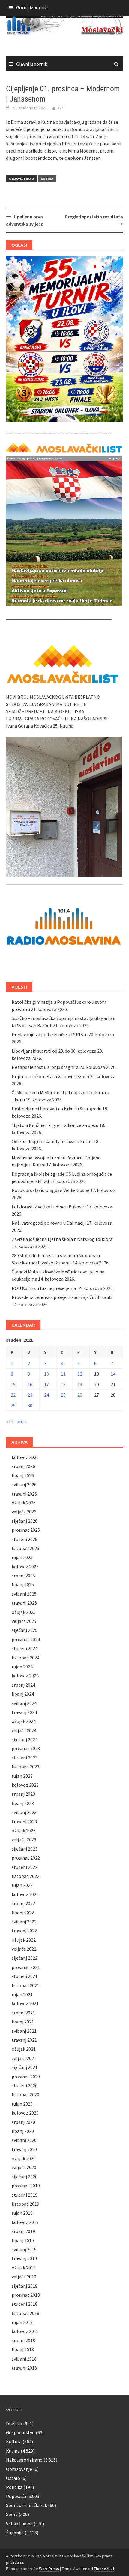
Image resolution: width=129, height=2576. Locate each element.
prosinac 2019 (26, 2186)
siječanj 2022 (25, 1958)
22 (13, 1395)
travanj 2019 (24, 2258)
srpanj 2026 (23, 1466)
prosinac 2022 (26, 1858)
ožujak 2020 (24, 2158)
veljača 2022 (24, 1949)
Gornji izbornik (31, 7)
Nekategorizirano (24, 2460)
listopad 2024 (25, 1658)
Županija (15, 2533)
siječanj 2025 (25, 1630)
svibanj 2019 (24, 2249)
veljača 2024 (24, 1730)
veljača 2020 (24, 2167)
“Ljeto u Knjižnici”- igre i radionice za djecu (55, 1125)
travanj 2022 (24, 1931)
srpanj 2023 (23, 1794)
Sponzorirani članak (27, 2505)
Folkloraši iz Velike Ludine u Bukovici (49, 1207)
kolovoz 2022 (25, 1894)
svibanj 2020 (24, 2140)
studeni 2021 (25, 1976)
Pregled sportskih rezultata (94, 217)
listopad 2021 (25, 1985)
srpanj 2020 (23, 2122)
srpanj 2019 (23, 2231)
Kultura (14, 2441)
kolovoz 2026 (25, 1457)
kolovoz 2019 (25, 2222)
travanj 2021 (24, 2040)
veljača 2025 (24, 1621)
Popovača (16, 2496)
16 (30, 1384)
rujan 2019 (22, 2213)
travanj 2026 (24, 1494)
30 (30, 1405)
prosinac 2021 (26, 1967)
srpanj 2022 (23, 1903)
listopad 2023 (25, 1767)
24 (46, 1395)
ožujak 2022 (24, 1940)
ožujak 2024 (24, 1721)
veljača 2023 (24, 1839)
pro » (22, 1421)
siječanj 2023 (25, 1849)
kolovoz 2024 (25, 1676)
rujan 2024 (22, 1667)
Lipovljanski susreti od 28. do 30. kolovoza (54, 1051)
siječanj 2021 (25, 2067)
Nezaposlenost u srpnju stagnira (45, 1067)
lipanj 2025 (23, 1584)
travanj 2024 (24, 1712)
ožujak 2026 (24, 1503)
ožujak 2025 (24, 1612)
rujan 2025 (22, 1557)
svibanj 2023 (24, 1812)
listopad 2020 (25, 2094)
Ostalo (13, 2478)
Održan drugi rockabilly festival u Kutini (52, 1141)
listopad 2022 (25, 1876)
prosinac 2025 (26, 1530)
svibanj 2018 (24, 2359)
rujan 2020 (22, 2104)
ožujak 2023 (24, 1830)
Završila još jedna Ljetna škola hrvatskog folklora (62, 1239)
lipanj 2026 (23, 1475)
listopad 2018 (25, 2313)
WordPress (49, 2569)
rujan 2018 (22, 2322)
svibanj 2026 (24, 1484)
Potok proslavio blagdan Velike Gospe (51, 1190)
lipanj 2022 (23, 1913)
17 (46, 1384)
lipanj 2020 (23, 2131)
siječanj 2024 (25, 1739)
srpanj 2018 (23, 2340)
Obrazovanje (19, 2469)
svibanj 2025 (24, 1594)
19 (80, 1384)
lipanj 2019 (23, 2240)
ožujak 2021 (24, 2049)
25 (63, 1395)
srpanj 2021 (23, 2013)
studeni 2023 (25, 1758)
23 (30, 1395)
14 (113, 1374)
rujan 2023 (22, 1776)
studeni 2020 (25, 2085)
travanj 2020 (24, 2149)
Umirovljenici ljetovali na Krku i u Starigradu (57, 1109)
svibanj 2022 (24, 1922)
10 (46, 1374)
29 (13, 1405)
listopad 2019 (25, 2204)
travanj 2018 (24, 2368)
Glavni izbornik (32, 64)
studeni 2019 (25, 2195)
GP (61, 108)
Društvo (14, 2423)
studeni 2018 (25, 2304)
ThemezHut (104, 2569)
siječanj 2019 (25, 2286)
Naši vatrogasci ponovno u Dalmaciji (49, 1223)
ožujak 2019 (24, 2268)
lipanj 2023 (23, 1803)
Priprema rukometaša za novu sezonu (50, 1076)
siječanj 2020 (25, 2177)
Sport (12, 2514)
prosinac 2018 (26, 2295)
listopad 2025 (25, 1548)
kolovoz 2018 (25, 2331)
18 (63, 1384)
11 (63, 1374)
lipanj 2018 (23, 2349)
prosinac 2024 (26, 1639)
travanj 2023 (24, 1822)
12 (80, 1374)
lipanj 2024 (23, 1694)
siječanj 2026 (25, 1521)
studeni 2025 (25, 1539)
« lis (10, 1421)
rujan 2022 (22, 1885)
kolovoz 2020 (25, 2113)
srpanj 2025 (23, 1576)
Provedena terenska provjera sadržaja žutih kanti (62, 1297)
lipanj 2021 (23, 2022)
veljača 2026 (24, 1512)
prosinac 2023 (26, 1748)
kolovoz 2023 (25, 1785)
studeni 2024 (25, 1648)
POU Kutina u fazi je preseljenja (44, 1288)
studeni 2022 (25, 1867)
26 (80, 1395)
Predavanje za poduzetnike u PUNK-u (50, 1034)
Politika (14, 2487)
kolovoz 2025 (25, 1567)
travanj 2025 (24, 1603)
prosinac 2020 (26, 2077)
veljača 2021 (24, 2058)
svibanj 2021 (24, 2031)
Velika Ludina (19, 2524)
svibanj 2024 (24, 1703)
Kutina (47, 179)
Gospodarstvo (20, 2432)
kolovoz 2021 (25, 2003)
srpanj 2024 (23, 1685)
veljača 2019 (24, 2277)
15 (13, 1384)
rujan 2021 (22, 1994)
